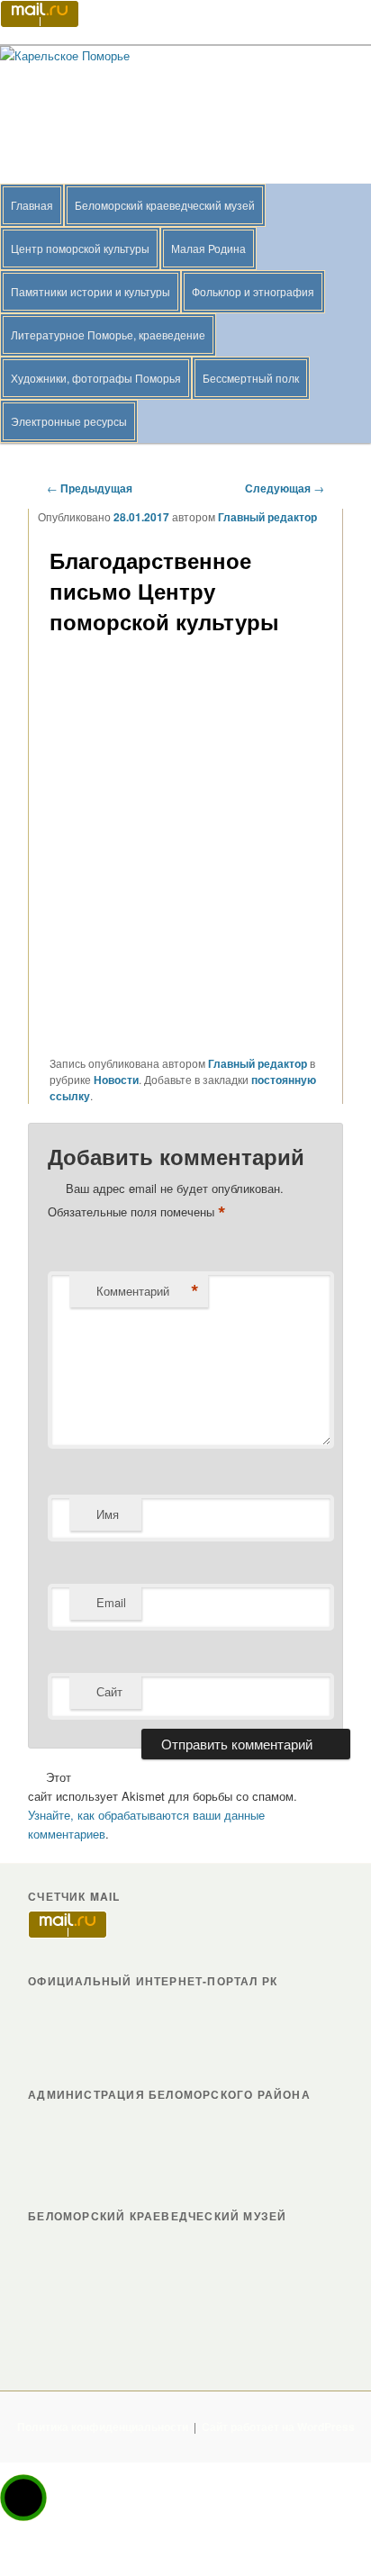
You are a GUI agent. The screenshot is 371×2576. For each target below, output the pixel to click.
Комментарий (148, 1291)
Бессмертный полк (251, 378)
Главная (32, 205)
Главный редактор (267, 517)
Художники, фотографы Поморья (96, 378)
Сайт (109, 1691)
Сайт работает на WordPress (278, 2427)
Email (111, 1602)
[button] (23, 2498)
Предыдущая (90, 488)
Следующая (285, 488)
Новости (116, 1080)
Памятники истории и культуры (90, 291)
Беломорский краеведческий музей (165, 205)
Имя (108, 1514)
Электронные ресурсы (69, 421)
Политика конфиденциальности (103, 2427)
